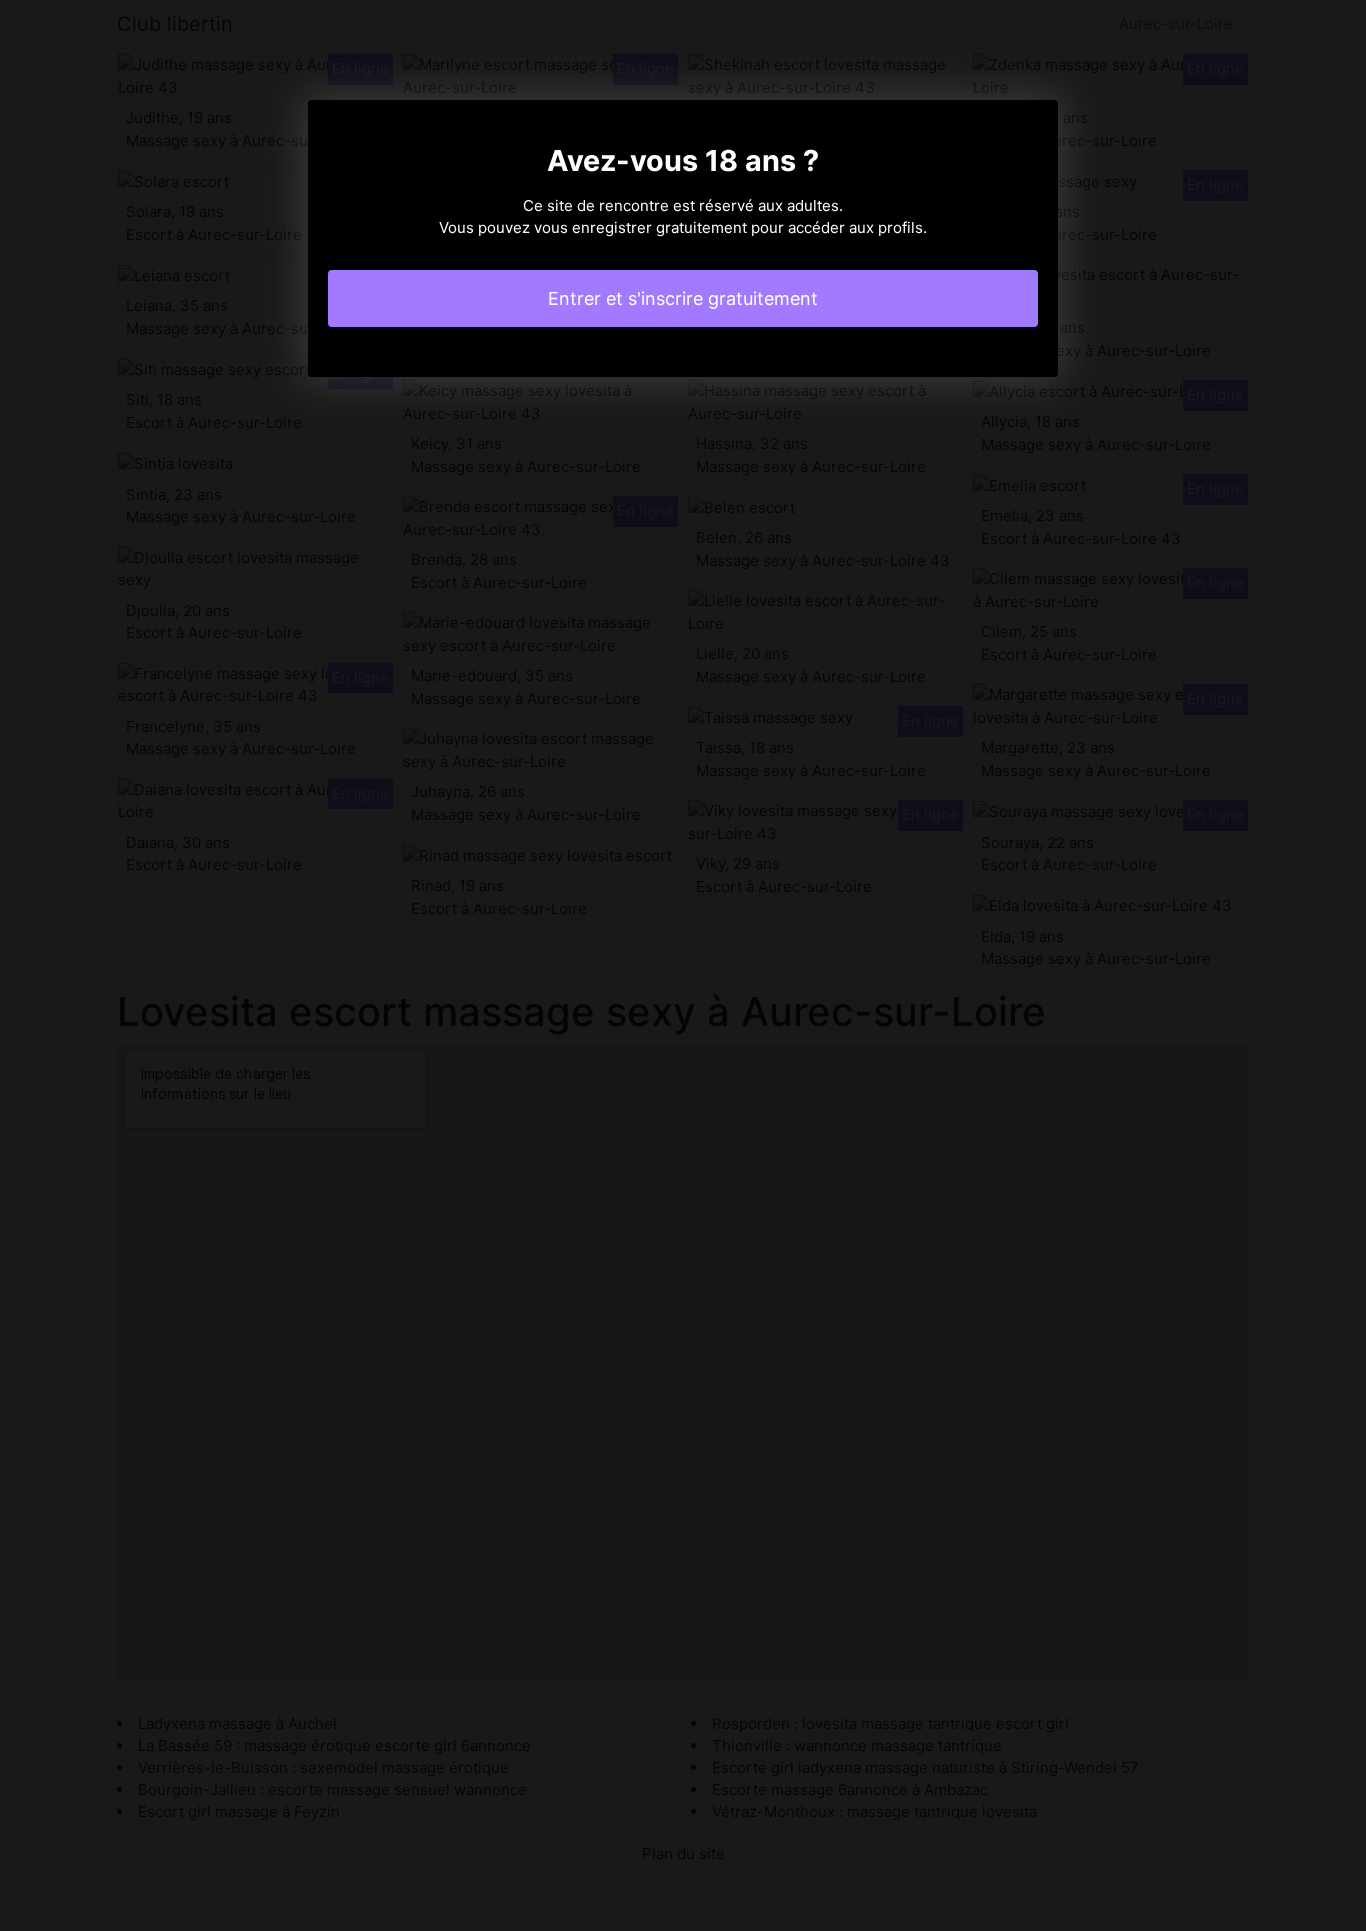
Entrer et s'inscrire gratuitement (683, 298)
